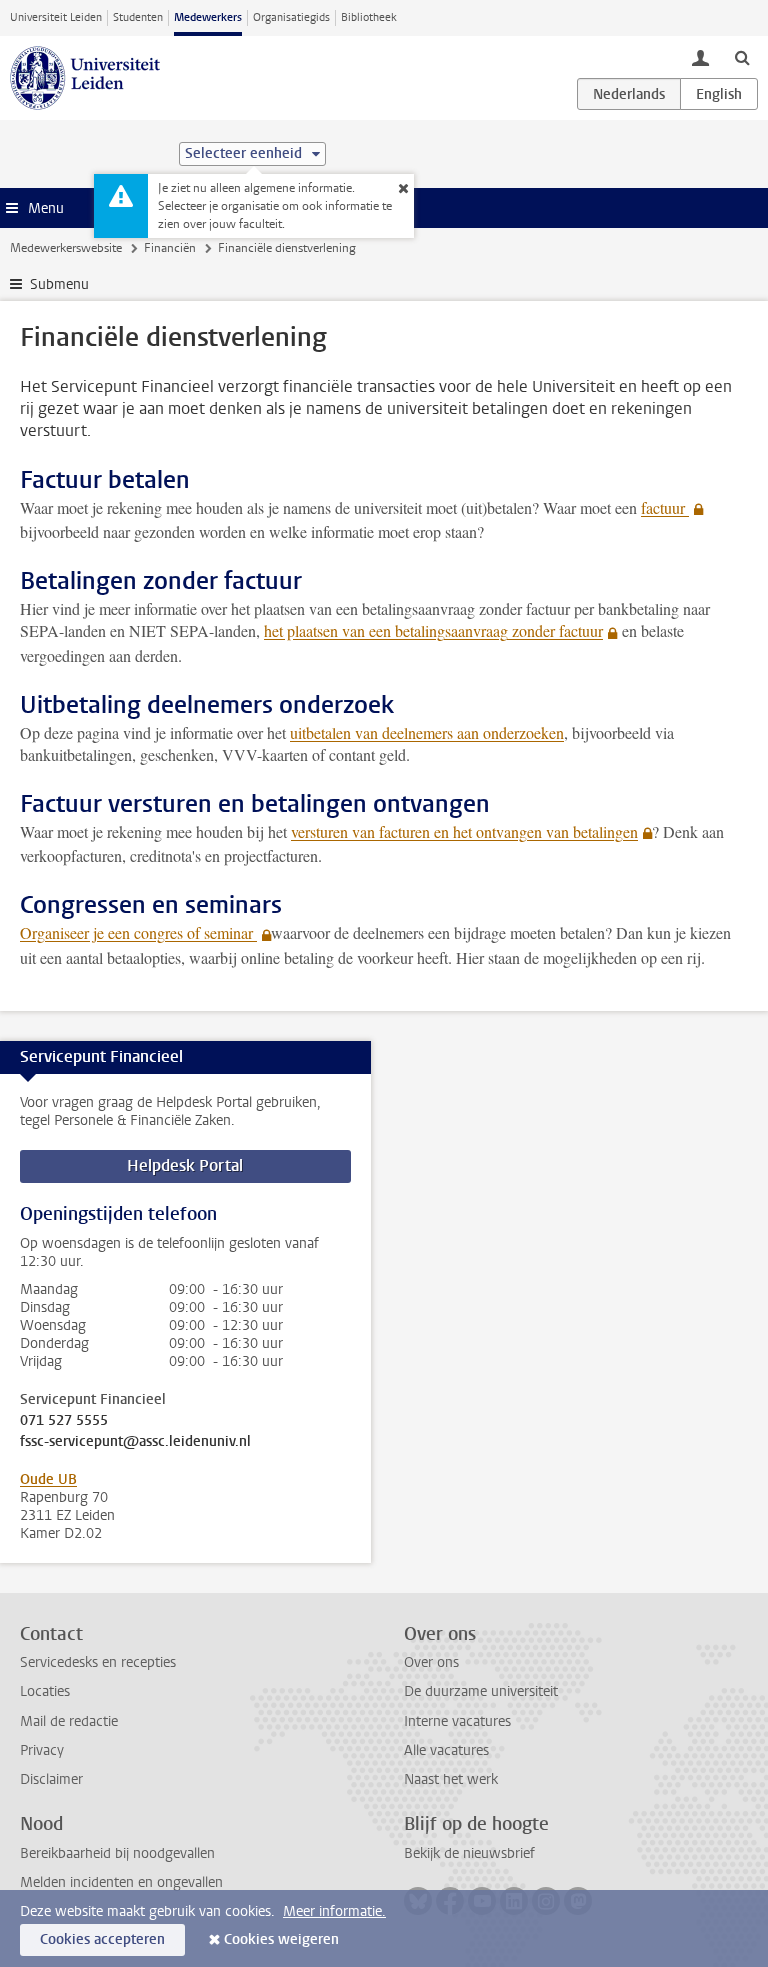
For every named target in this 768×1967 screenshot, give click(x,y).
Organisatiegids (291, 17)
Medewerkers (208, 17)
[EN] (719, 94)
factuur (665, 507)
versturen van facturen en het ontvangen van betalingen (464, 831)
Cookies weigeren (281, 1939)
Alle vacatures (446, 1750)
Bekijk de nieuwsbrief (469, 1853)
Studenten (138, 17)
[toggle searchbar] (742, 57)
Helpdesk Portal (185, 1165)
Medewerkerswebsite (66, 248)
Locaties (45, 1691)
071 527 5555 (64, 1421)
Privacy (42, 1750)
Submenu (59, 284)
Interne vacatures (457, 1721)
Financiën (170, 248)
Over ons (431, 1662)
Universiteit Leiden (56, 17)
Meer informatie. (334, 1911)
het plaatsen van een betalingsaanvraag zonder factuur (433, 630)
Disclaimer (51, 1779)
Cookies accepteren (102, 1939)
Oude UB (48, 1479)
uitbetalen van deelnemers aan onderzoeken (427, 732)
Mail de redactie (69, 1721)
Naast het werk (451, 1779)
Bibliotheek (369, 17)
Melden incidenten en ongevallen (121, 1882)
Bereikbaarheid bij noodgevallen (117, 1853)
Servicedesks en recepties (98, 1662)
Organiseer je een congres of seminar (138, 932)
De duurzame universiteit (481, 1691)
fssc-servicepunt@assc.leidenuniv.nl (135, 1442)
